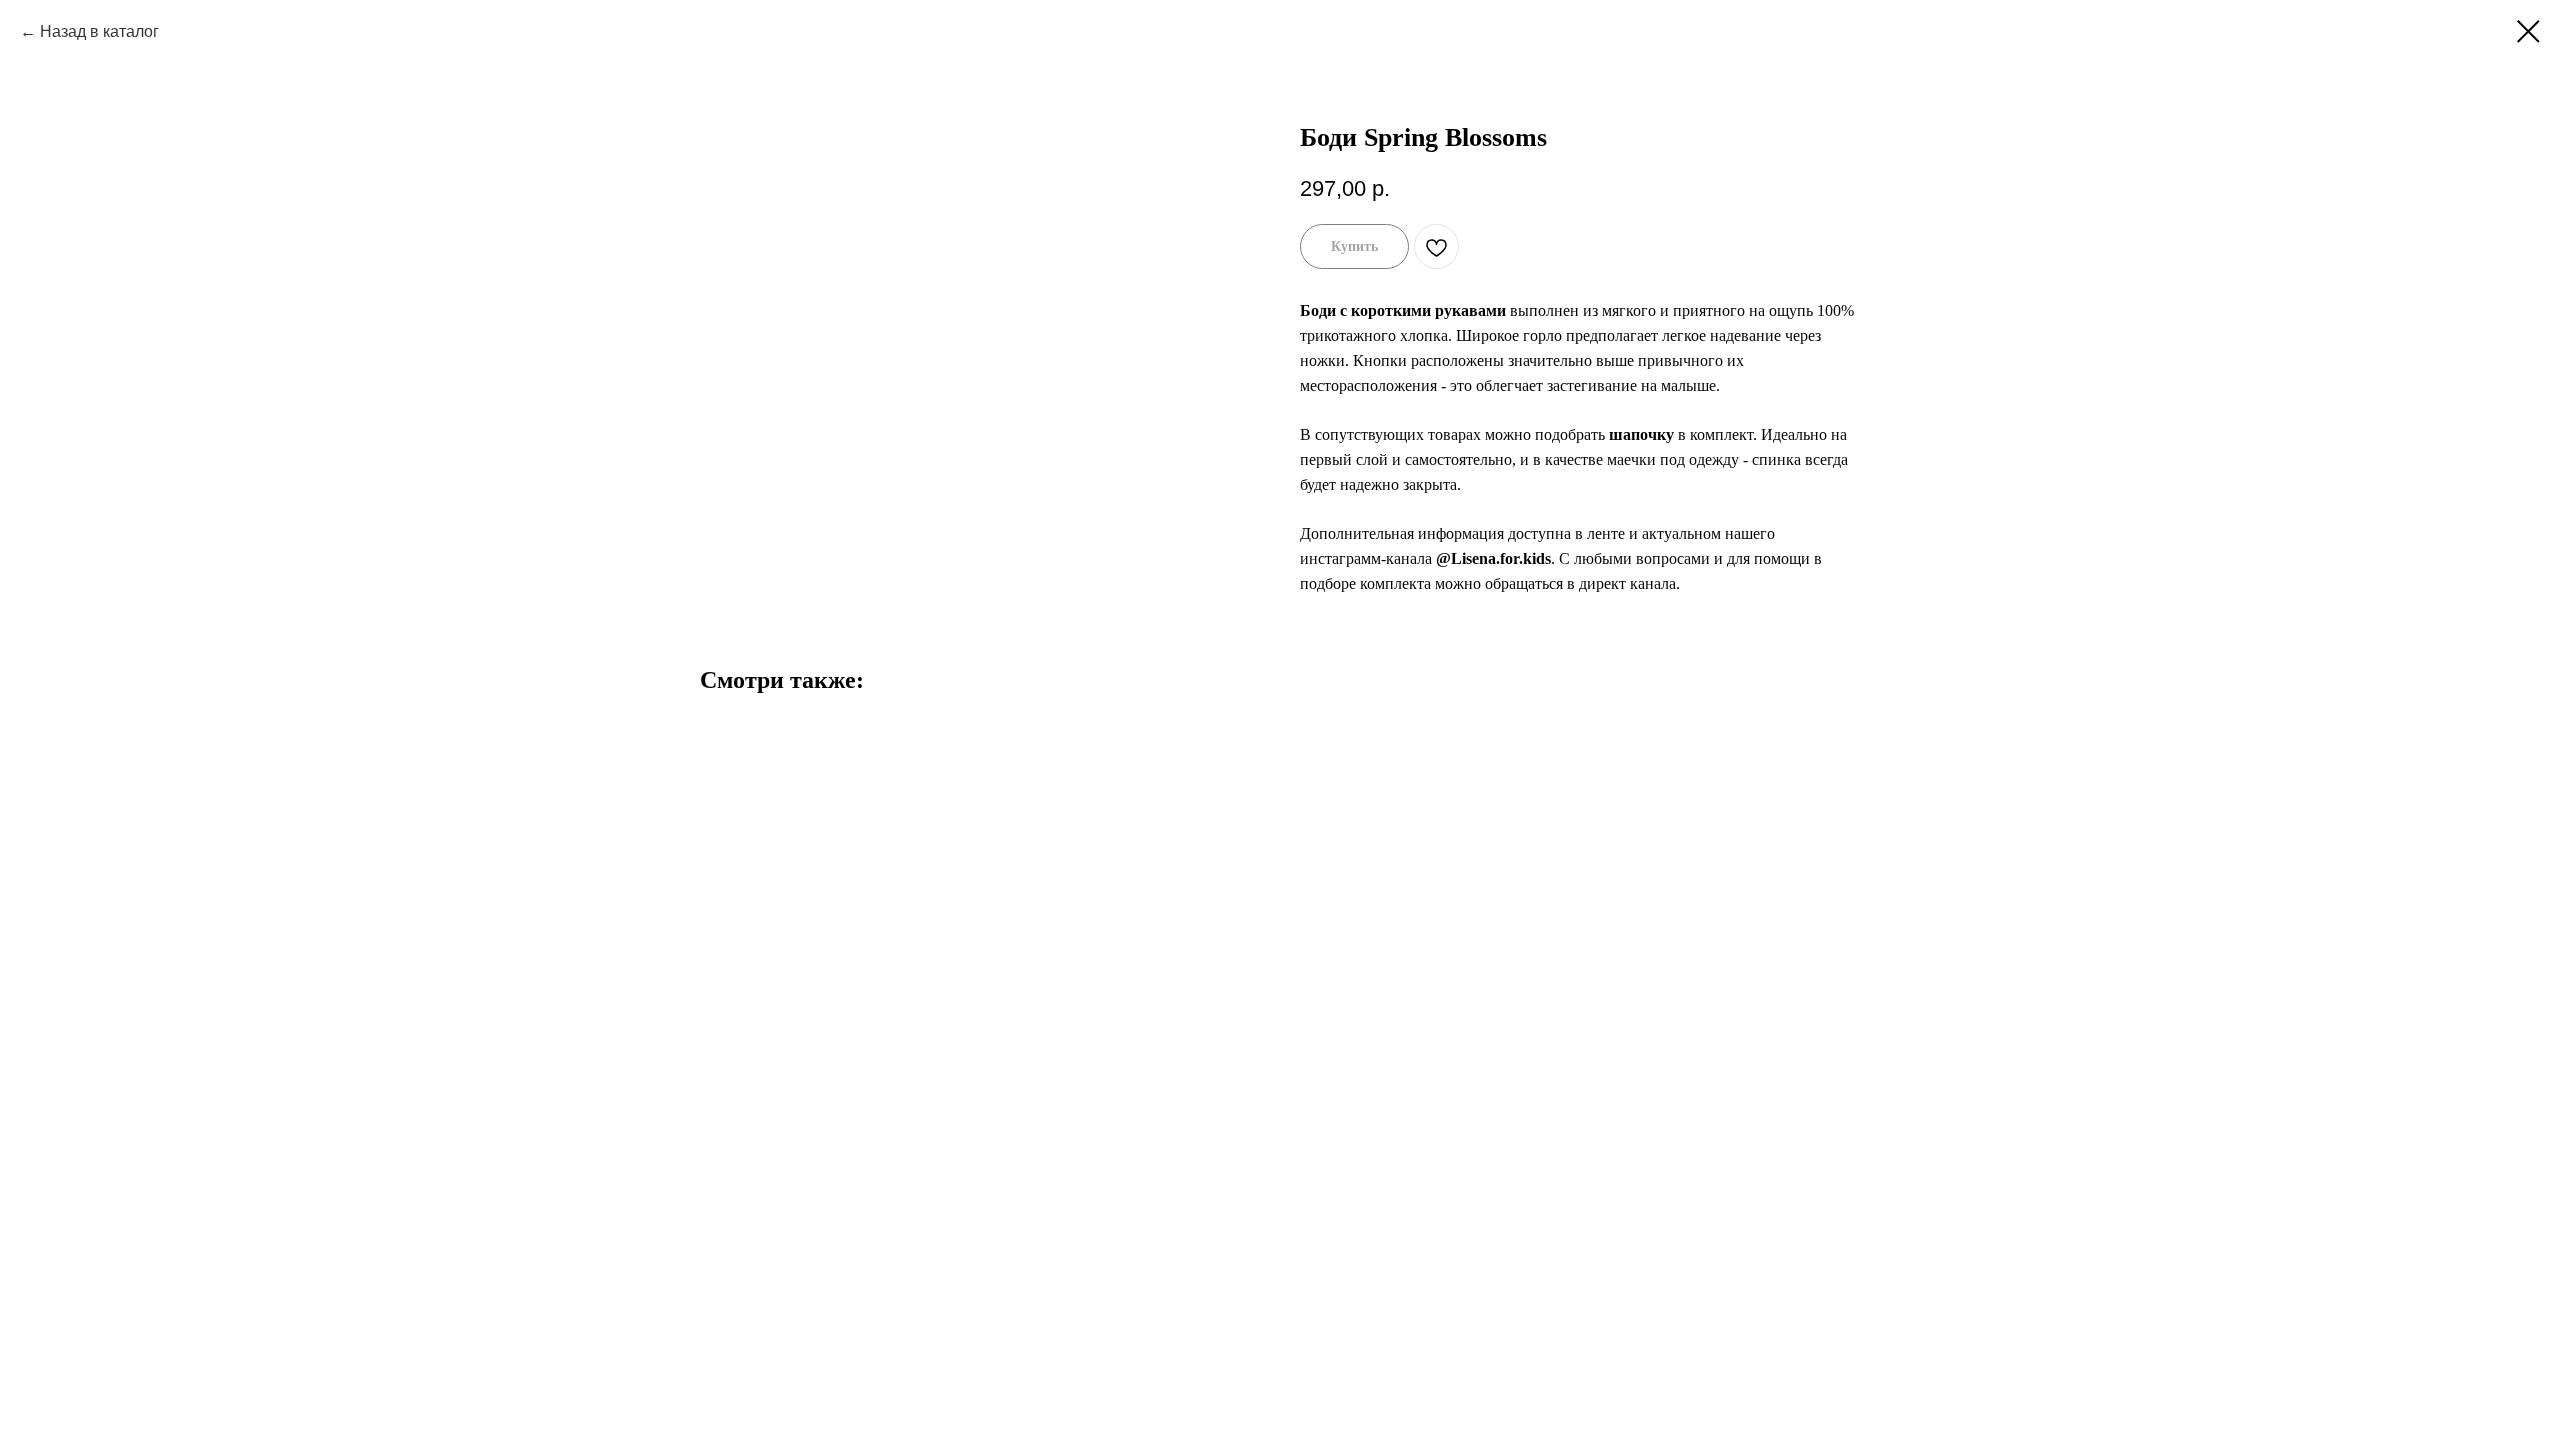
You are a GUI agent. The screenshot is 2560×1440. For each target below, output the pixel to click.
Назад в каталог (99, 31)
